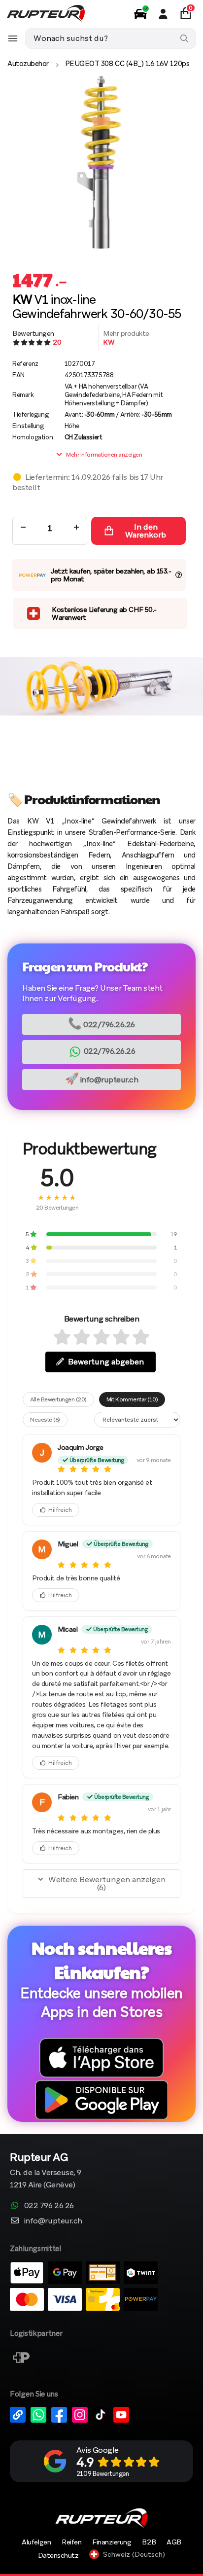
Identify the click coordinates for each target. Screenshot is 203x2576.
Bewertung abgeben (106, 1362)
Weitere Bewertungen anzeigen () (107, 1883)
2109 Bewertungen (102, 2474)
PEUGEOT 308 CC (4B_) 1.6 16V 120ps (127, 64)
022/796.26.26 (101, 1023)
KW (109, 342)
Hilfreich (60, 1510)
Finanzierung (112, 2542)
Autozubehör (28, 64)
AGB (174, 2542)
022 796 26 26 (49, 2205)
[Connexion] (163, 14)
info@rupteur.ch (102, 1079)
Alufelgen (36, 2542)
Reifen (71, 2542)
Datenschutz (58, 2555)
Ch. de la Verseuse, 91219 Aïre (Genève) (46, 2171)
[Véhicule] (140, 14)
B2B (149, 2542)
